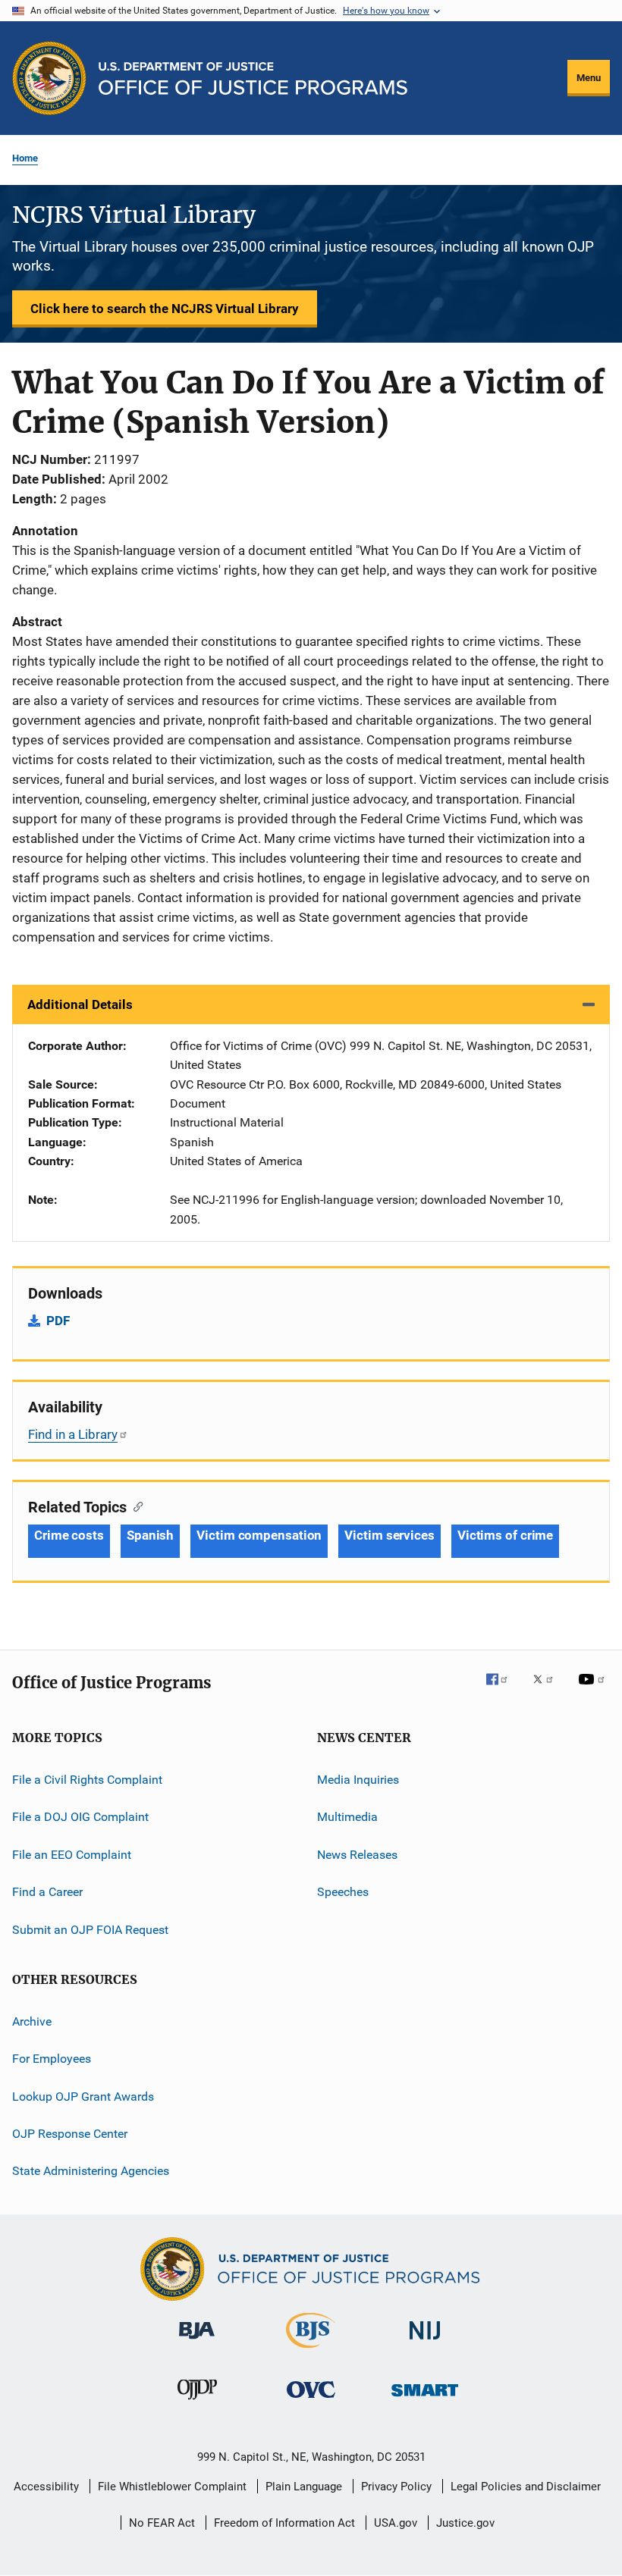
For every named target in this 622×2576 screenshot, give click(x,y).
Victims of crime (505, 1535)
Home (25, 158)
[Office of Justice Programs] (49, 78)
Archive (32, 2021)
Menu (589, 78)
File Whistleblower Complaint (172, 2487)
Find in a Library (73, 1434)
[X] (548, 1690)
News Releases (357, 1855)
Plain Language (304, 2487)
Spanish (150, 1535)
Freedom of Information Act (284, 2523)
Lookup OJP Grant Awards (83, 2096)
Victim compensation (259, 1535)
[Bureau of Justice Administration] (197, 2342)
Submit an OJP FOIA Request (90, 1929)
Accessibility (46, 2487)
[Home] (253, 78)
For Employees (52, 2059)
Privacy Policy (396, 2487)
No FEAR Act (162, 2523)
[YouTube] (594, 1690)
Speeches (343, 1892)
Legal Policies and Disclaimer (526, 2487)
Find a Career (47, 1892)
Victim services (390, 1535)
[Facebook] (503, 1690)
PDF (58, 1321)
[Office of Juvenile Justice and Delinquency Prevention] (197, 2402)
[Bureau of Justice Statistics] (311, 2351)
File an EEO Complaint (72, 1855)
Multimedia (347, 1817)
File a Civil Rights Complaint (87, 1780)
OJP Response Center (70, 2134)
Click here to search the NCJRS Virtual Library (165, 309)
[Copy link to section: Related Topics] (135, 1506)
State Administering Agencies (91, 2171)
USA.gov (396, 2523)
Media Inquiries (358, 1780)
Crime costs (69, 1535)
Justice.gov (465, 2523)
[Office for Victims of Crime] (311, 2401)
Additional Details (80, 1004)
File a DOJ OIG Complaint (80, 1817)
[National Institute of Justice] (425, 2342)
